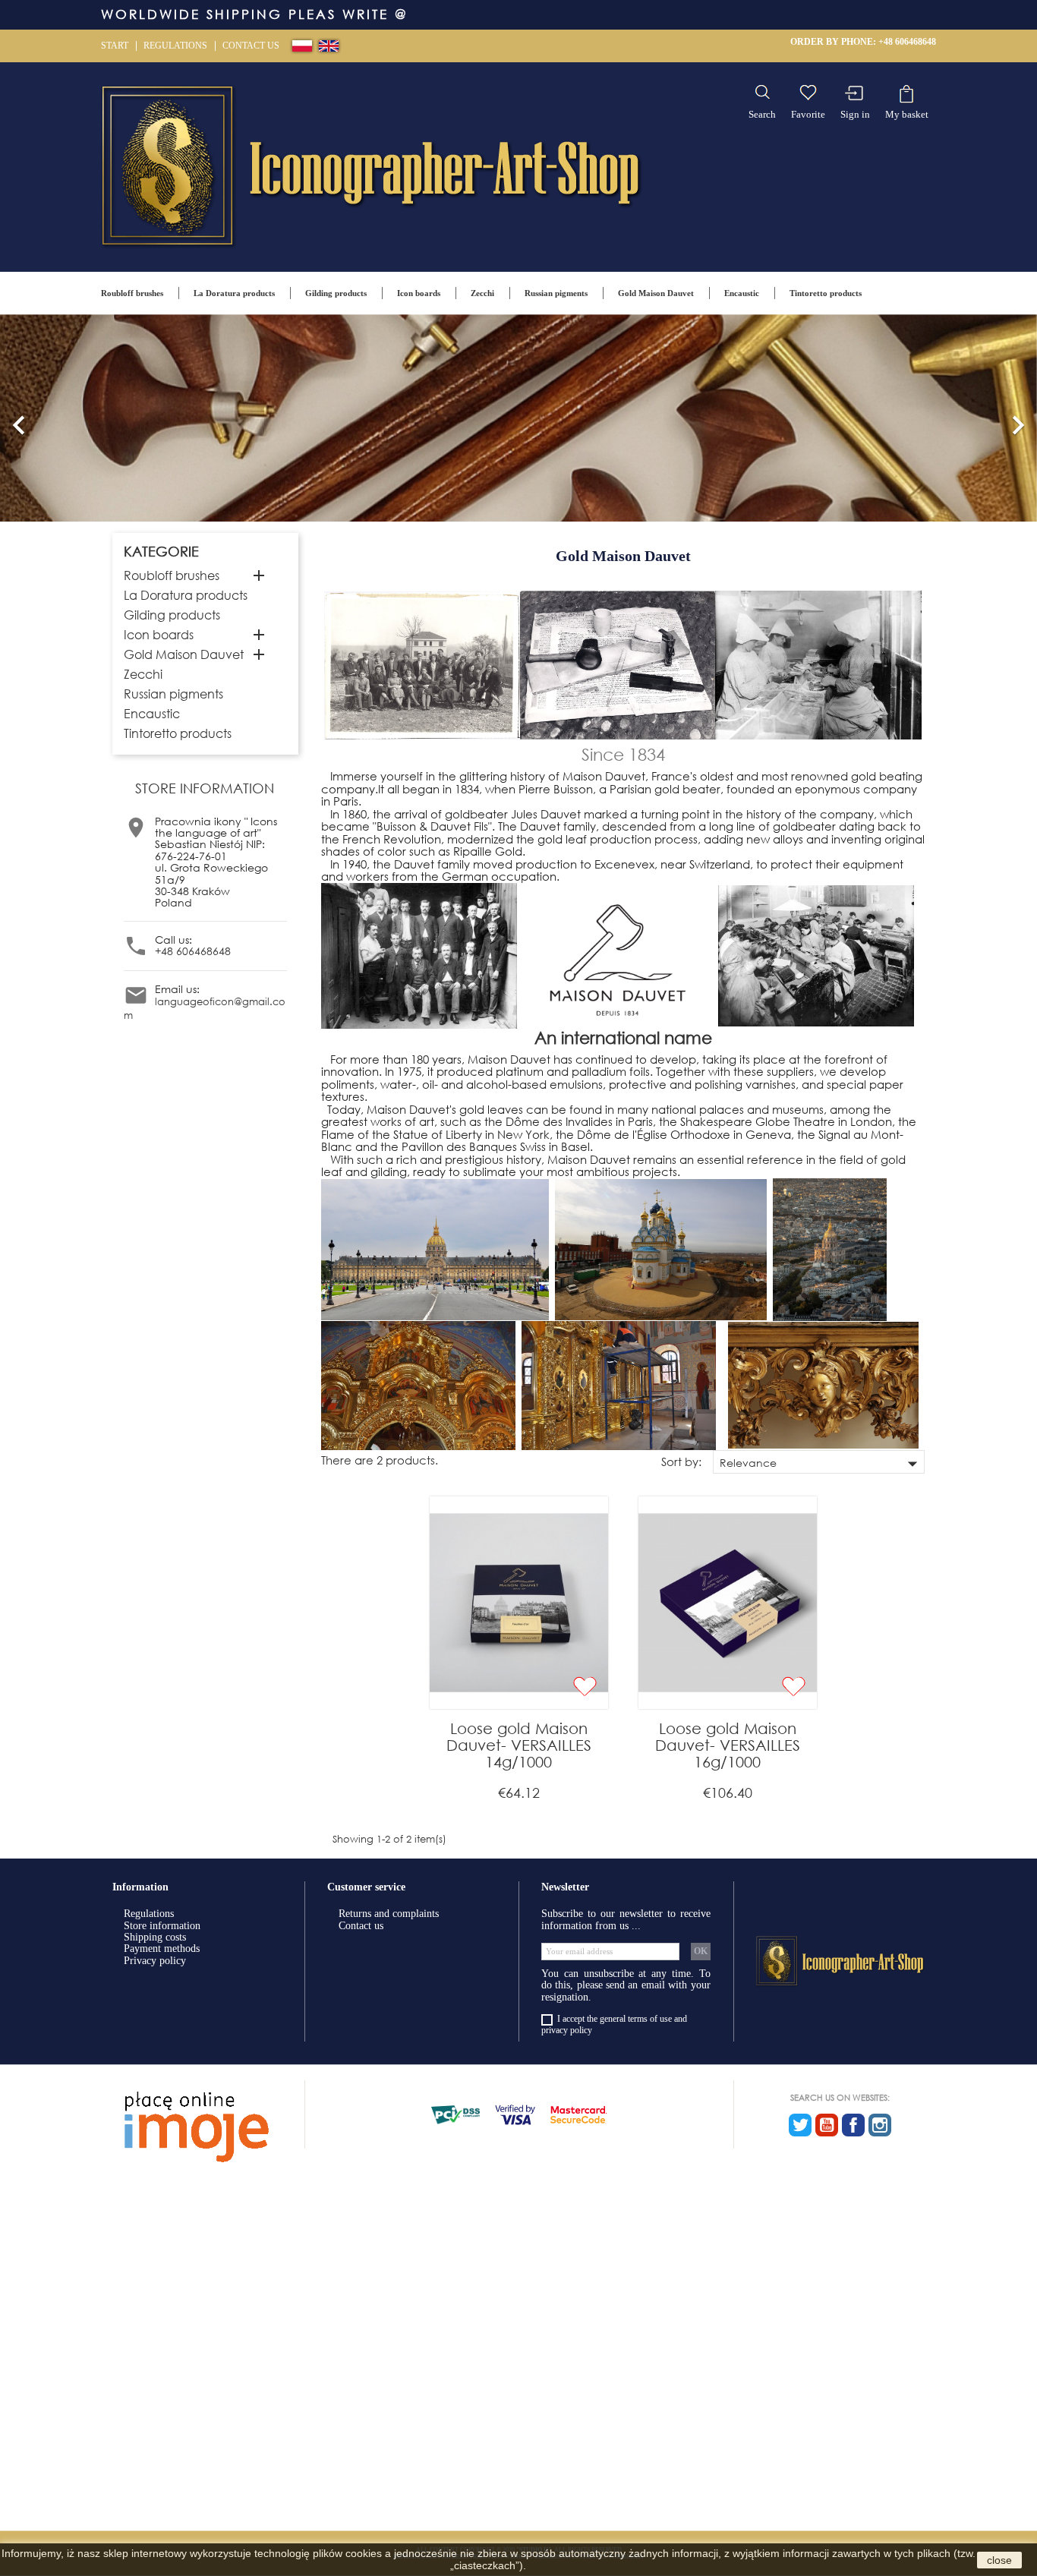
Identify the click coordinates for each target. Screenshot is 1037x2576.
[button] (19, 418)
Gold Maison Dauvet (656, 293)
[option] (518, 418)
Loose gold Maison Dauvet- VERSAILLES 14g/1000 (519, 1745)
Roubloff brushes (132, 293)
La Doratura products (234, 293)
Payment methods (162, 1949)
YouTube (827, 2125)
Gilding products (336, 293)
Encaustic (742, 293)
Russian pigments (556, 293)
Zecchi (482, 293)
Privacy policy (155, 1961)
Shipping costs (155, 1937)
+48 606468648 (907, 42)
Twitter (800, 2125)
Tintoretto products (826, 293)
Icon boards (419, 293)
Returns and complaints (389, 1914)
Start (115, 46)
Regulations (175, 46)
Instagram (880, 2125)
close (999, 2560)
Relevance (822, 1463)
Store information (162, 1926)
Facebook (853, 2125)
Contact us (251, 46)
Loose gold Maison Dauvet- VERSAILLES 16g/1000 (728, 1745)
